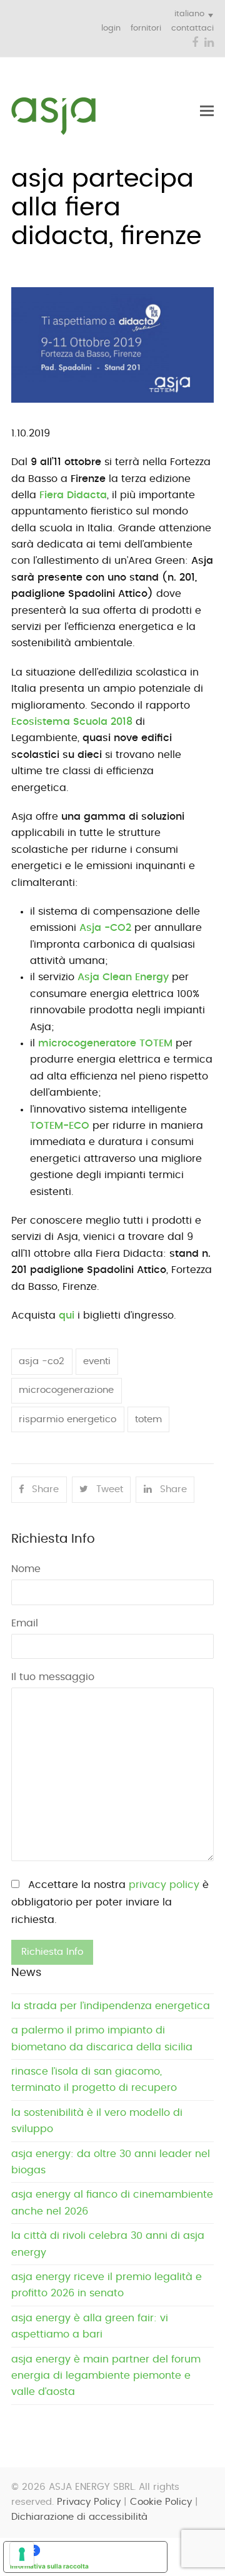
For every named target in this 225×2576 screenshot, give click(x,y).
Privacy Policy (89, 2502)
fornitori (146, 28)
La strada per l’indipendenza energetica (111, 2006)
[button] (207, 111)
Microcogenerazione (66, 1390)
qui (67, 1315)
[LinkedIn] (209, 43)
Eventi (97, 1361)
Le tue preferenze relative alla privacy (98, 2550)
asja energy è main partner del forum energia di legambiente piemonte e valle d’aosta (106, 2376)
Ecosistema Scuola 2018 (72, 722)
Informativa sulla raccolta (49, 2566)
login (111, 28)
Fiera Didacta (73, 495)
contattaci (192, 28)
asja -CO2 (42, 1361)
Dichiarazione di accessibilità (79, 2517)
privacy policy (164, 1885)
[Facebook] (195, 43)
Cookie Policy (161, 2502)
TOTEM (148, 1419)
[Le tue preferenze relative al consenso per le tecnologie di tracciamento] (22, 2554)
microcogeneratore (105, 1043)
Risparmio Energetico (67, 1419)
